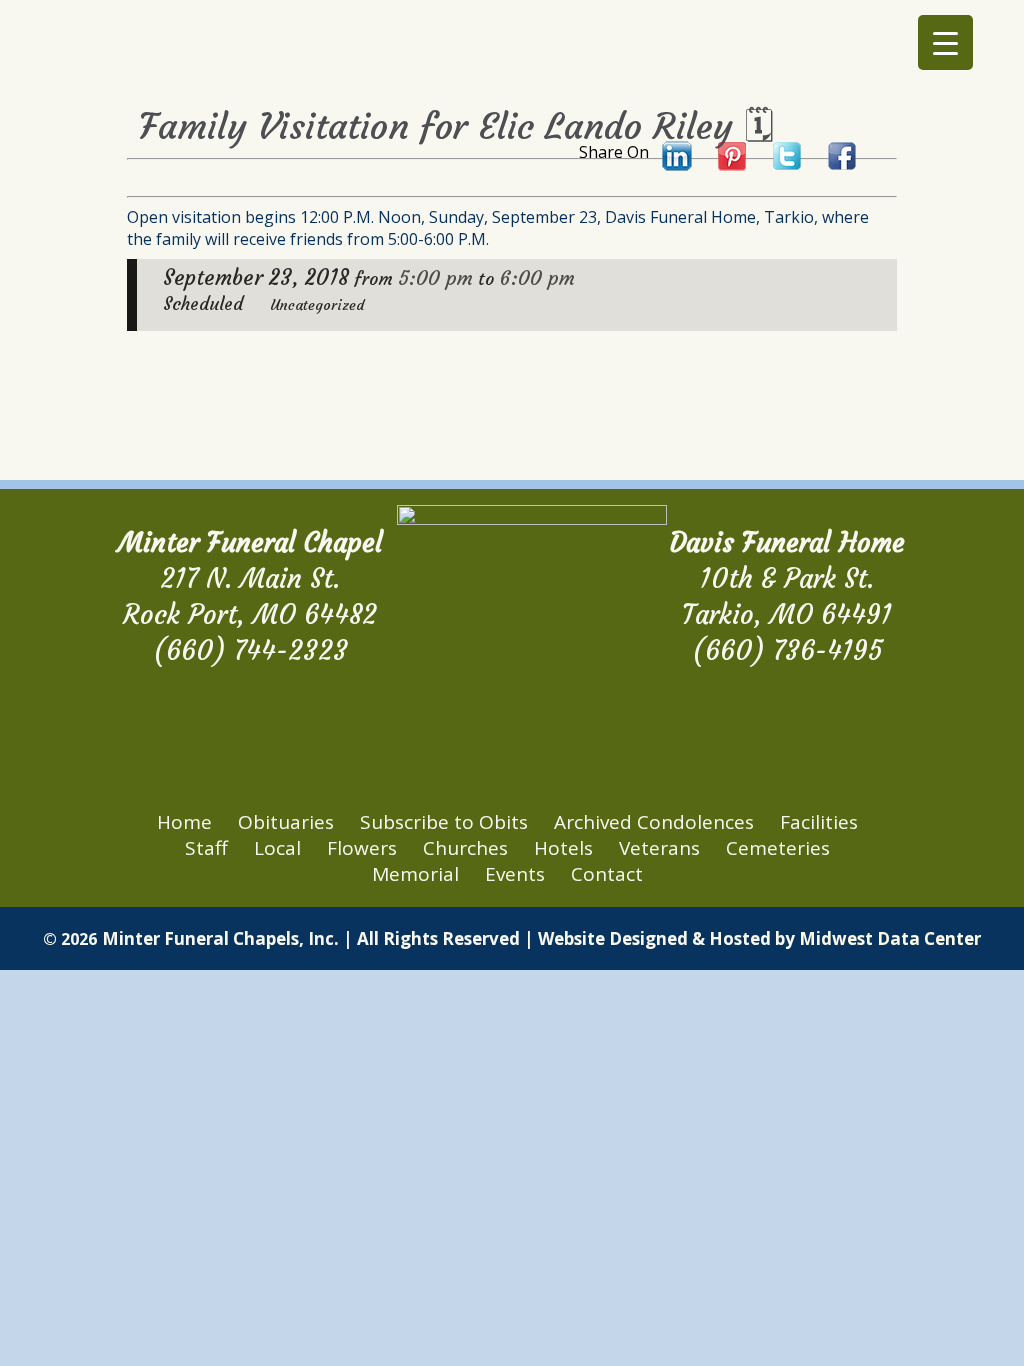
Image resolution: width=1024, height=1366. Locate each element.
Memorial (415, 874)
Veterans (659, 848)
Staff (206, 848)
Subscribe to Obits (444, 822)
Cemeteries (778, 848)
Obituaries (286, 822)
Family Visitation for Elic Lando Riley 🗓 (456, 126)
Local (277, 848)
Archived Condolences (654, 822)
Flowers (362, 848)
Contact (607, 874)
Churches (465, 848)
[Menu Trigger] (945, 42)
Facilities (819, 822)
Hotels (563, 848)
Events (515, 874)
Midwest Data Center (890, 938)
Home (184, 822)
